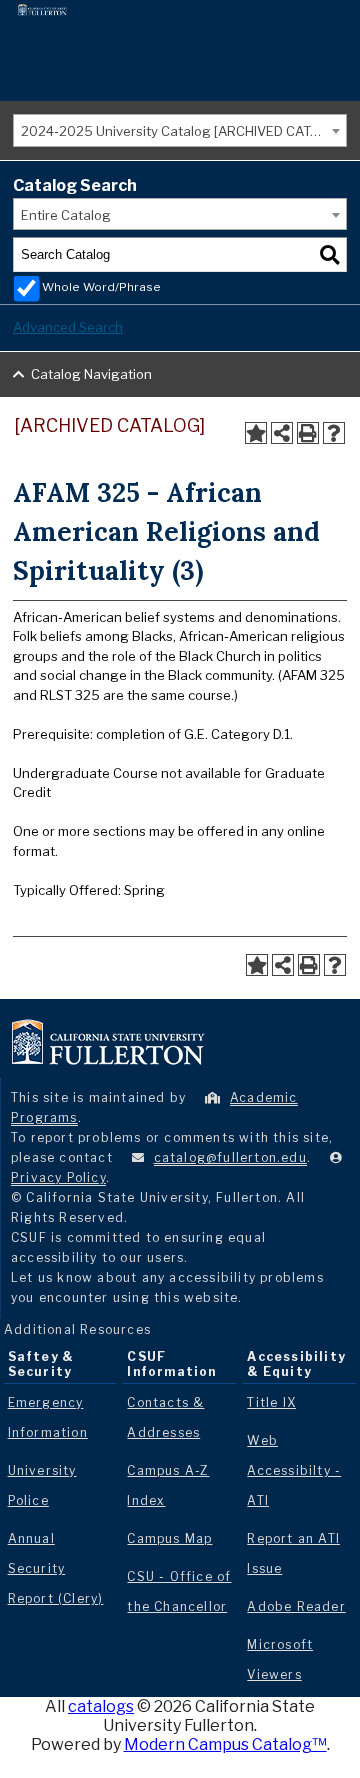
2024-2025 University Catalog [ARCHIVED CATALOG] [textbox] (183, 131)
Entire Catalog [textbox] (66, 215)
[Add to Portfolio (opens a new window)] (256, 433)
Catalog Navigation (91, 374)
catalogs (101, 1706)
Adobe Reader (296, 1606)
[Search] (330, 255)
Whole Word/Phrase (101, 287)
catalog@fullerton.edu (230, 1157)
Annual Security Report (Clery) (56, 1568)
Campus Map (169, 1538)
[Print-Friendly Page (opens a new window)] (308, 433)
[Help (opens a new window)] (334, 433)
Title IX (271, 1402)
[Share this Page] (282, 433)
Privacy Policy (58, 1177)
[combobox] (180, 130)
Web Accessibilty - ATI (294, 1470)
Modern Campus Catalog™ (225, 1744)
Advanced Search (68, 327)
